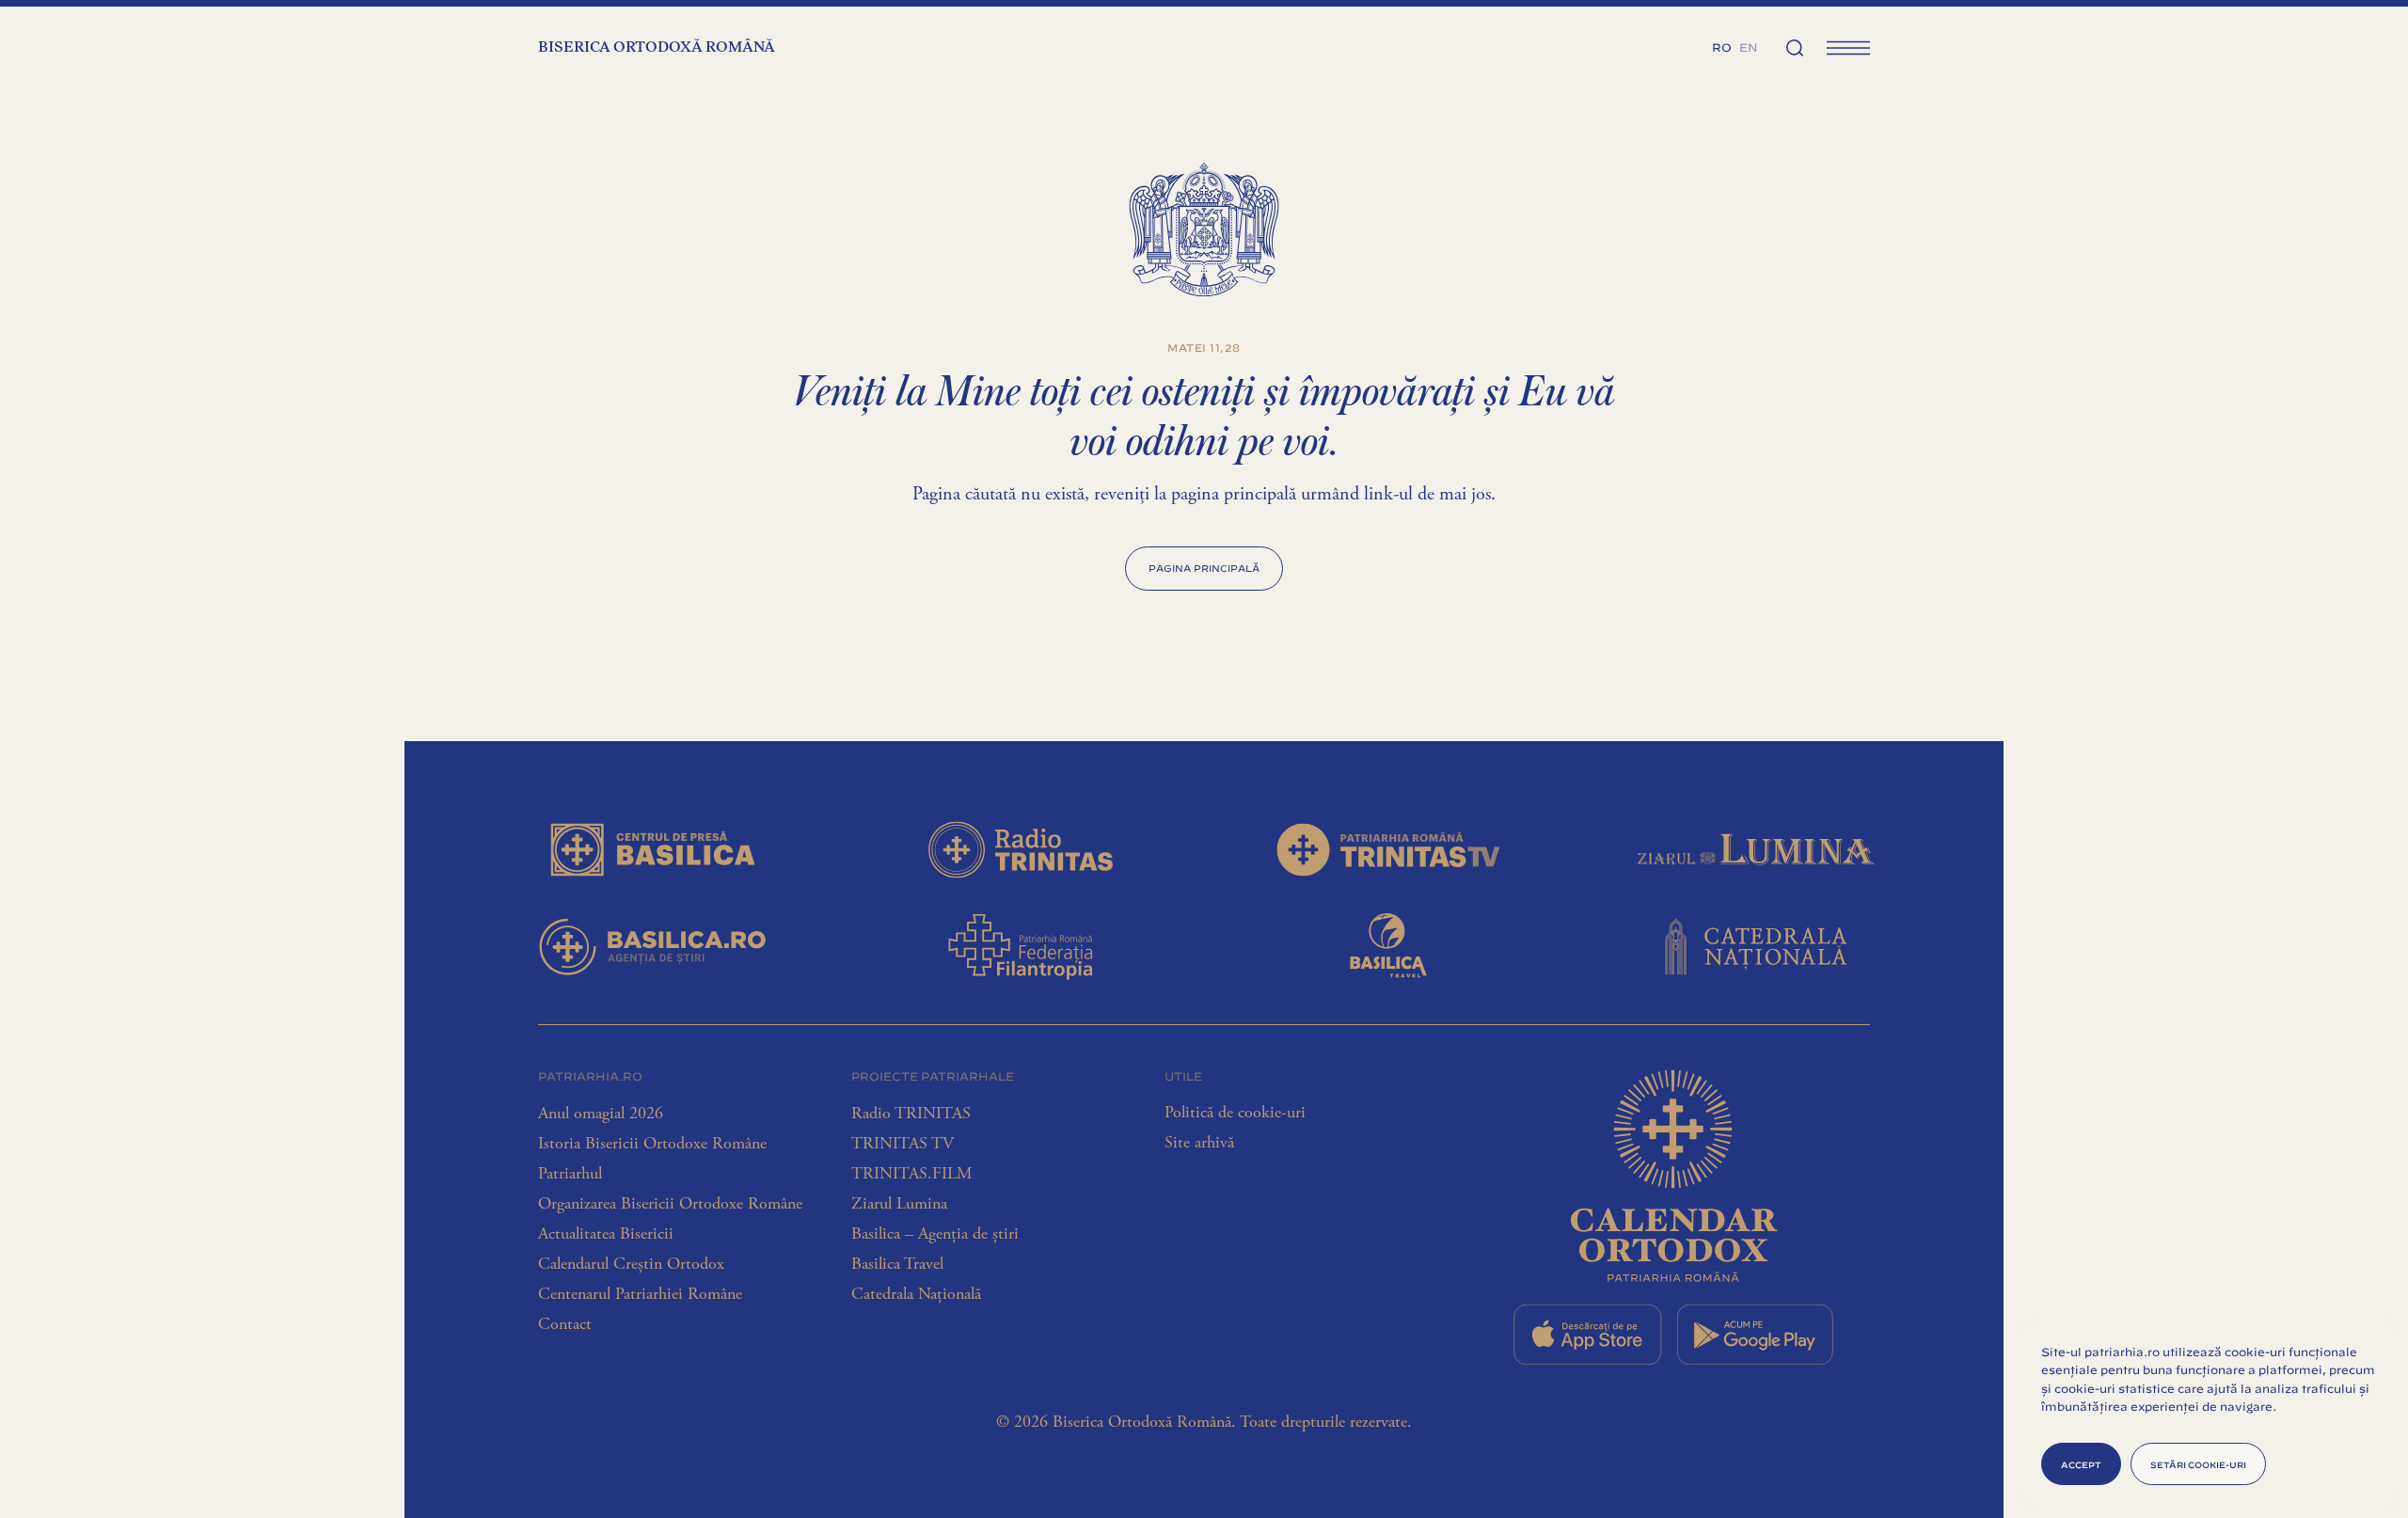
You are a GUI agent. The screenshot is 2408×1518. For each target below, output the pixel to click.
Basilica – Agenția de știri (935, 1234)
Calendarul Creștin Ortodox (631, 1264)
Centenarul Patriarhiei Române (640, 1294)
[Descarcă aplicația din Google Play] (1755, 1335)
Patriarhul (570, 1174)
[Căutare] (1795, 47)
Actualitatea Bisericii (606, 1234)
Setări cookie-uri (2198, 1464)
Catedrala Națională (916, 1294)
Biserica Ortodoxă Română (657, 48)
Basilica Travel (897, 1264)
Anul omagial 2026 (601, 1114)
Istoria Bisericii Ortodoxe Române (652, 1144)
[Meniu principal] (1848, 47)
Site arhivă (1199, 1143)
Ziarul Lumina (899, 1204)
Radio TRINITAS (911, 1114)
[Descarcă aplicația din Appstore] (1588, 1335)
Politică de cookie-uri (1235, 1113)
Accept (2081, 1464)
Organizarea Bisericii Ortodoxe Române (670, 1204)
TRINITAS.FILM (911, 1174)
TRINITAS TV (903, 1144)
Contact (565, 1324)
